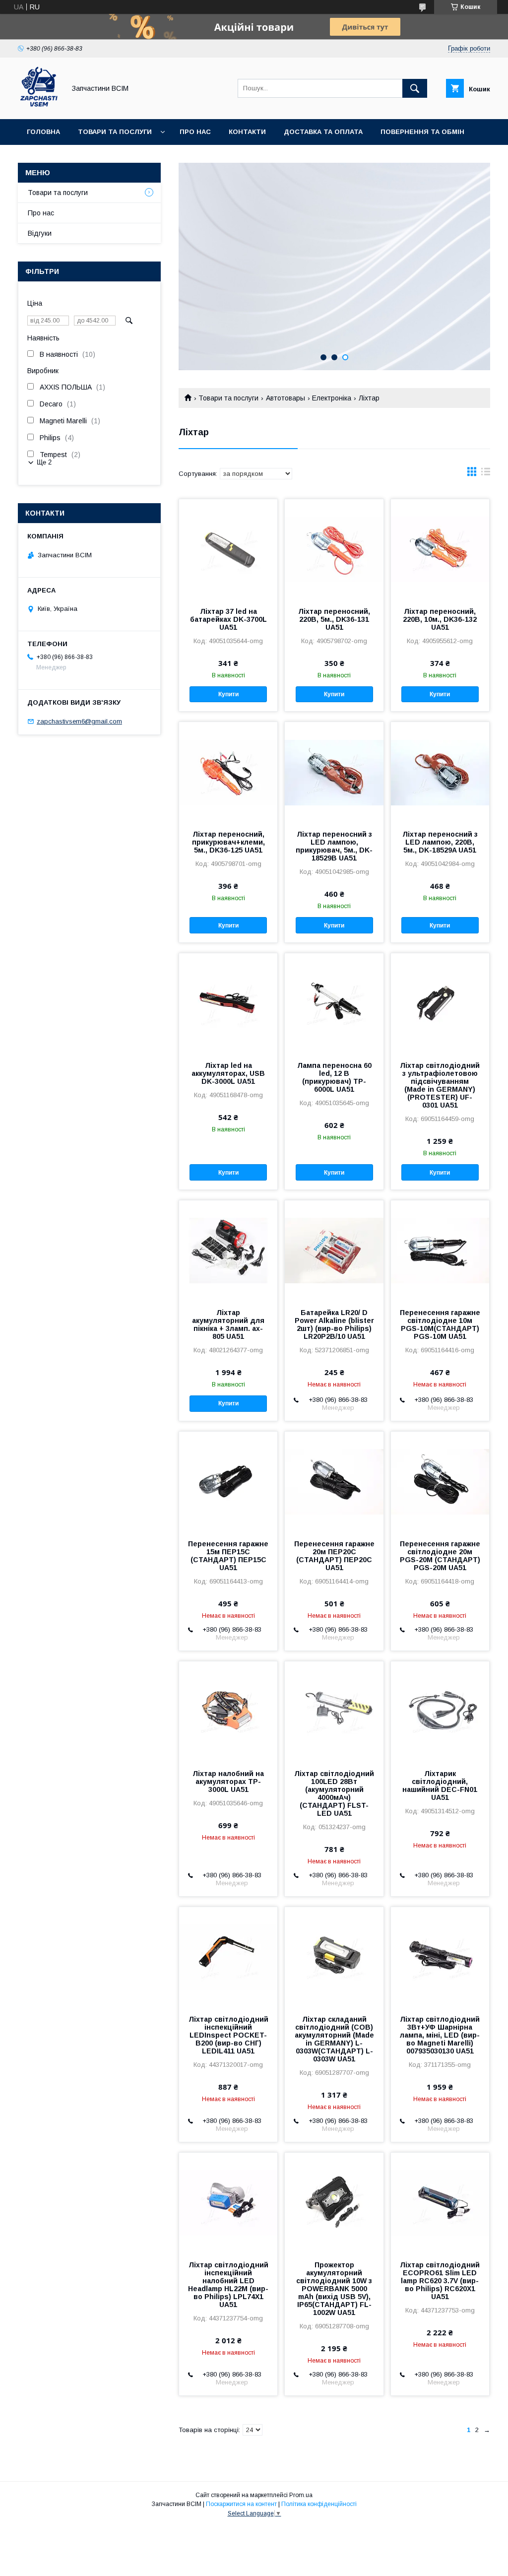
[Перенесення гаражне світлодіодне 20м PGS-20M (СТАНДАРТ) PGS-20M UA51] (440, 1481)
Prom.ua (301, 2495)
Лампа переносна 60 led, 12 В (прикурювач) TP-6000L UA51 (334, 1077)
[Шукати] (415, 88)
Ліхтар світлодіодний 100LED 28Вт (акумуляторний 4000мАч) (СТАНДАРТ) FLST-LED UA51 (334, 1793)
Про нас (195, 132)
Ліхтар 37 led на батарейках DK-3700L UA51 (228, 619)
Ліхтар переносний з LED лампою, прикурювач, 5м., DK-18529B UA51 (334, 846)
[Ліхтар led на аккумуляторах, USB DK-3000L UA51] (228, 1003)
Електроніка (332, 398)
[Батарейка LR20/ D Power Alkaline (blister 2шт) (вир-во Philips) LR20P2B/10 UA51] (334, 1250)
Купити (228, 694)
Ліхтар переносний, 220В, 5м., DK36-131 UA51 (334, 619)
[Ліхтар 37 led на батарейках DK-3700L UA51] (228, 549)
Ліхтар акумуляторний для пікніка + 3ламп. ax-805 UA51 (228, 1324)
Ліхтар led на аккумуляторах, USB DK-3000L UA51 (228, 1073)
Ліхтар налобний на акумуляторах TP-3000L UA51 (228, 1782)
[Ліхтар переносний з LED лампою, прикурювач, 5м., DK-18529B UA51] (334, 772)
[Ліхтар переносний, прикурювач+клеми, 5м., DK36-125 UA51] (228, 772)
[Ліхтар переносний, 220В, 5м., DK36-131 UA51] (334, 549)
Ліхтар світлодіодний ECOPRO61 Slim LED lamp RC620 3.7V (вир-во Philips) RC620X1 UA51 (440, 2281)
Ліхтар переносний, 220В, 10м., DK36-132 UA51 (440, 619)
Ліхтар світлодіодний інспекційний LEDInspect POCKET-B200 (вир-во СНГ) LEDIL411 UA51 (228, 2035)
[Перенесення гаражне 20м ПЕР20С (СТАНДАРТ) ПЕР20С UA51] (334, 1481)
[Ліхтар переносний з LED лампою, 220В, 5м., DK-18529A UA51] (440, 772)
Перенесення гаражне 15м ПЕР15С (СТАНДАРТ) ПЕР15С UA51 (228, 1556)
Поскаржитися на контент (241, 2504)
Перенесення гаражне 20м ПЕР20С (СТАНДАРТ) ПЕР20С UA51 (334, 1556)
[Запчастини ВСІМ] (39, 106)
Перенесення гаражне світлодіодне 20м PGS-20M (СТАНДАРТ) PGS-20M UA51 (440, 1556)
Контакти (247, 132)
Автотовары (286, 398)
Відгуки (40, 233)
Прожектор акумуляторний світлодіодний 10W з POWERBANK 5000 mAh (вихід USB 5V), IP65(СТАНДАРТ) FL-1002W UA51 (334, 2289)
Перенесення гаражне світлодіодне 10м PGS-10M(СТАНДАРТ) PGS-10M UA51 (440, 1324)
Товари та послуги (115, 132)
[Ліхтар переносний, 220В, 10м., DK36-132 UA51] (440, 549)
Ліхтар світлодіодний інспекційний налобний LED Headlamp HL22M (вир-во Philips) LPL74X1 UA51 (228, 2285)
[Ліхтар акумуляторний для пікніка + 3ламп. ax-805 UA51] (228, 1250)
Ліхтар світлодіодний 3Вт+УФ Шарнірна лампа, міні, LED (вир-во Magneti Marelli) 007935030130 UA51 (440, 2035)
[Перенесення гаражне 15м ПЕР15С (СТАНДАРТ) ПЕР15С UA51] (228, 1481)
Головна (43, 132)
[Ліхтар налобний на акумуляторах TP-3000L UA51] (228, 1711)
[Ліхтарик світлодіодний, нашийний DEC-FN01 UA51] (440, 1711)
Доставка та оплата (323, 132)
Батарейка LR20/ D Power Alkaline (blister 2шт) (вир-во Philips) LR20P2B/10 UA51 (334, 1324)
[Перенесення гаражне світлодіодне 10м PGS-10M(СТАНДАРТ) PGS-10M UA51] (440, 1250)
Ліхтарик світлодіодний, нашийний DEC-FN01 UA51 (440, 1785)
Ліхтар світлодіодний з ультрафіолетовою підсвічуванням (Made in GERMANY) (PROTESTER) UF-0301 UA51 (440, 1085)
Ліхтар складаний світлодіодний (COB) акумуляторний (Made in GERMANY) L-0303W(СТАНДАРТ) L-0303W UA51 (334, 2039)
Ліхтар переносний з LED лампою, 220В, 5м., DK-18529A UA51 (440, 842)
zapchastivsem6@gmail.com (79, 721)
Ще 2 (44, 462)
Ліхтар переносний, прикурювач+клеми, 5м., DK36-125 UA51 (228, 842)
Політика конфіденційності (319, 2504)
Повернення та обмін (422, 132)
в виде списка (486, 474)
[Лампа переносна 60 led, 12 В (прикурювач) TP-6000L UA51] (334, 1003)
